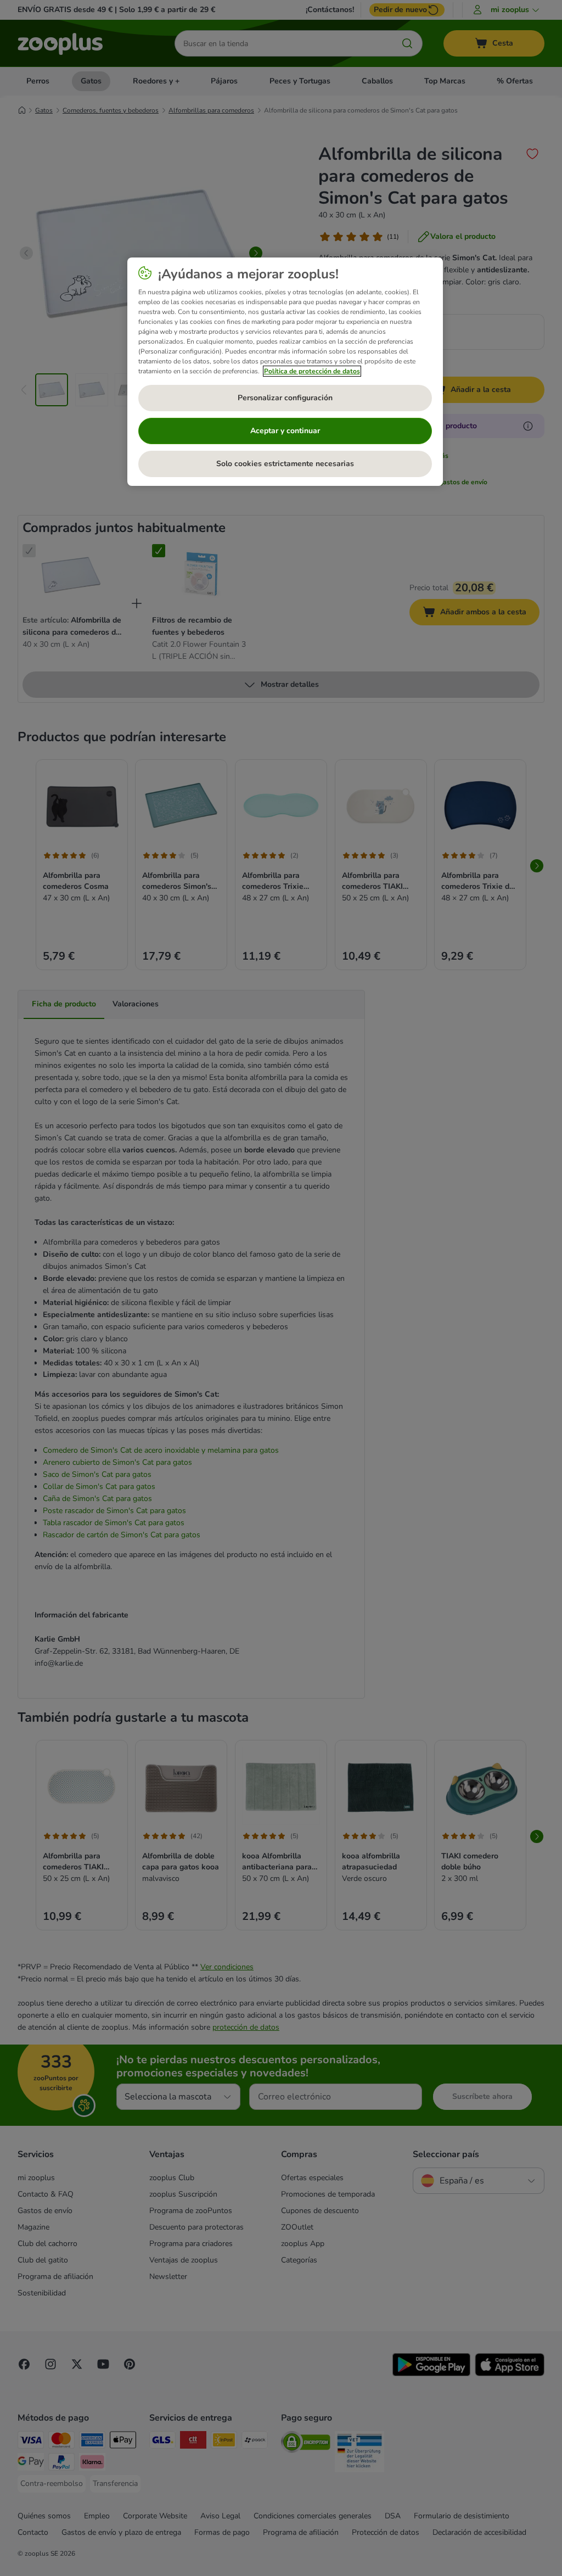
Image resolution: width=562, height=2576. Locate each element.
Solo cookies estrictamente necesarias (285, 464)
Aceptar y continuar (285, 431)
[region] (285, 372)
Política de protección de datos (312, 371)
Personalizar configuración (285, 398)
